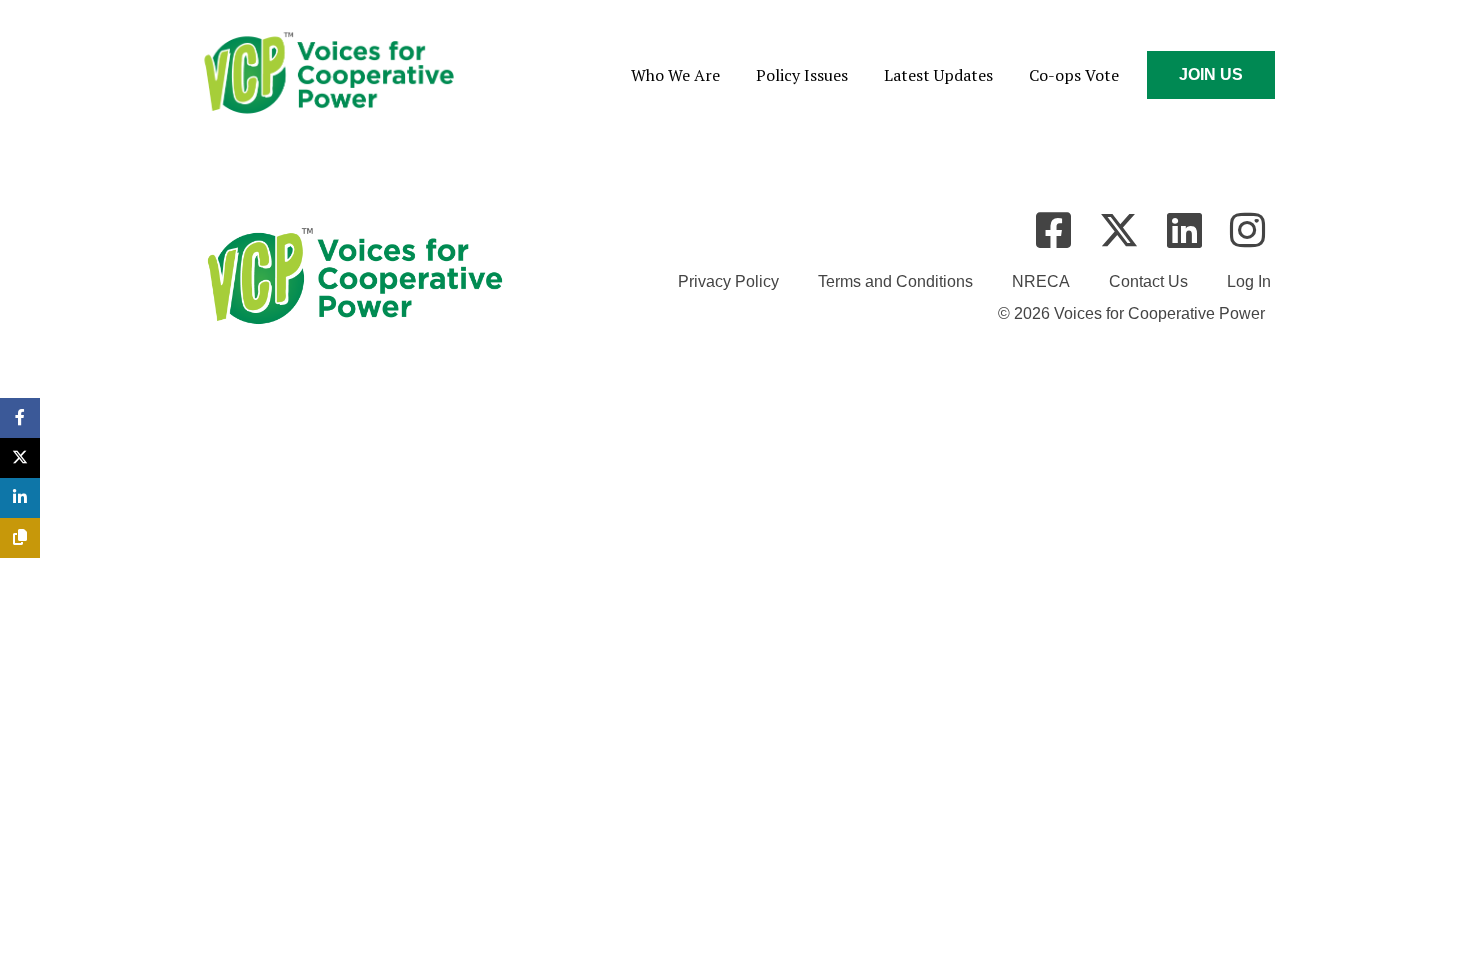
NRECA (1041, 281)
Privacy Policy (728, 281)
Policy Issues (802, 75)
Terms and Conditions (895, 281)
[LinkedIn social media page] (1184, 230)
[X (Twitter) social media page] (1119, 230)
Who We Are (675, 75)
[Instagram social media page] (1247, 230)
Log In (1249, 281)
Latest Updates (938, 75)
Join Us (1211, 74)
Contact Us (1148, 281)
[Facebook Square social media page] (1053, 230)
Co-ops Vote (1074, 75)
